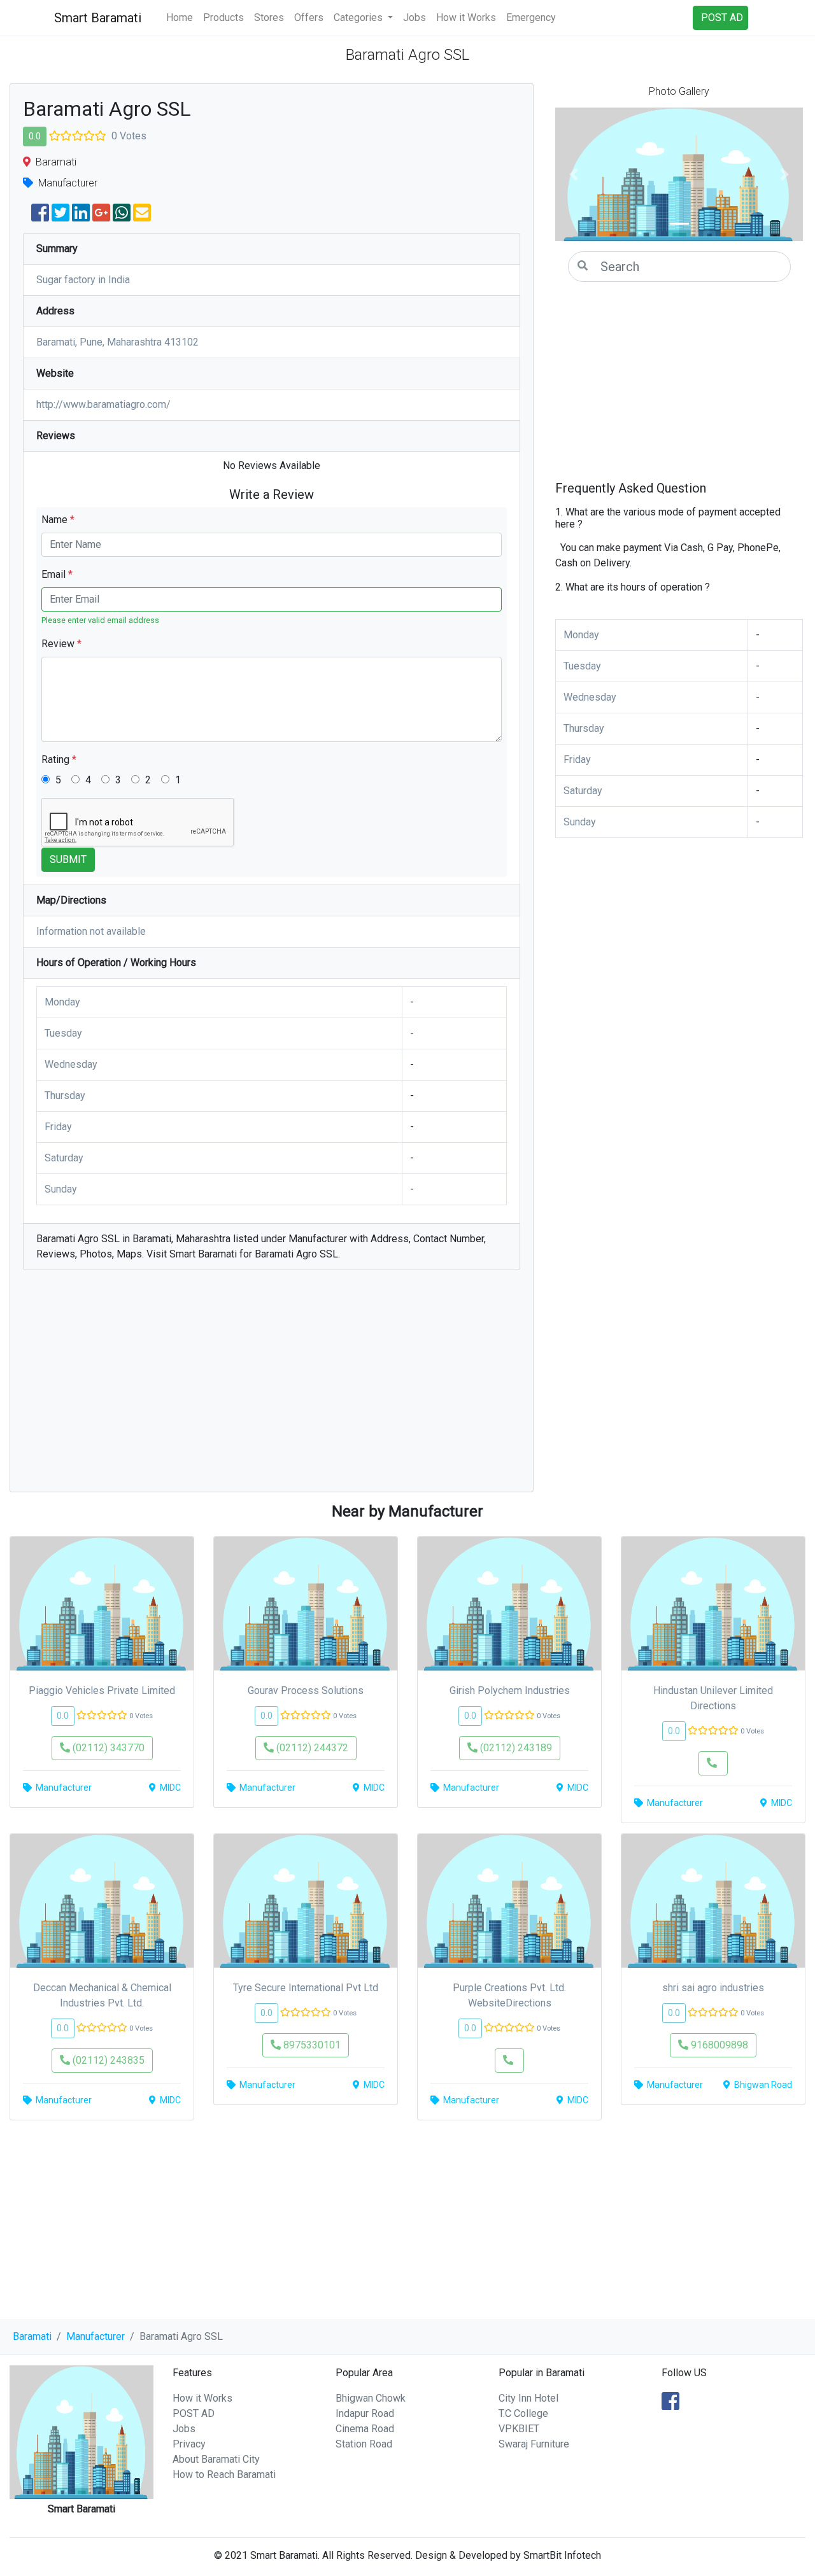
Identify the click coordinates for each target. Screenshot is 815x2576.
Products (223, 17)
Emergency (531, 17)
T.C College (523, 2413)
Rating (59, 759)
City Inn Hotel (528, 2398)
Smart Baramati (98, 18)
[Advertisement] (272, 1387)
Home (180, 17)
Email (57, 574)
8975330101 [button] (311, 2045)
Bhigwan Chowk (371, 2398)
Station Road (364, 2444)
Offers (309, 17)
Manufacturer (96, 2336)
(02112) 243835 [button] (107, 2060)
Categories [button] (359, 17)
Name (58, 520)
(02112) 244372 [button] (311, 1748)
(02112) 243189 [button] (515, 1748)
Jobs (415, 17)
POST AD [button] (722, 17)
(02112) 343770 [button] (107, 1748)
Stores (269, 17)
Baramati (32, 2336)
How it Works (466, 17)
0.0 (35, 136)
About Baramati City (216, 2459)
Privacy (189, 2444)
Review (61, 644)
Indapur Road (365, 2413)
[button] (574, 174)
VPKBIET (519, 2429)
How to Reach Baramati (224, 2474)
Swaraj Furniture (534, 2444)
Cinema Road (365, 2429)
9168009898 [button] (718, 2045)
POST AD (194, 2413)
